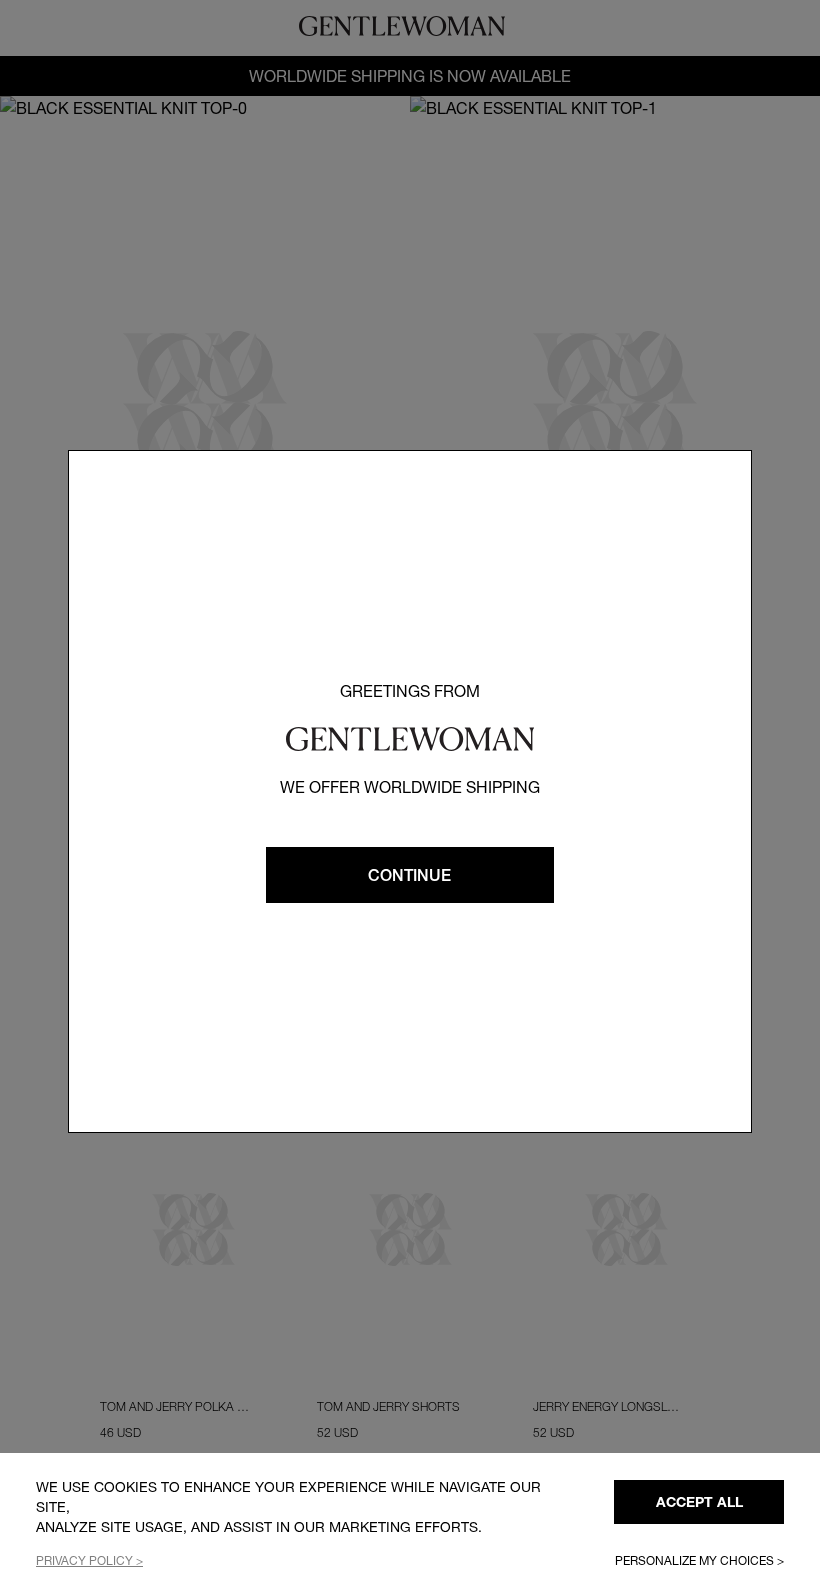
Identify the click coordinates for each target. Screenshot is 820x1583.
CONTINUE (409, 875)
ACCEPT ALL (699, 1502)
